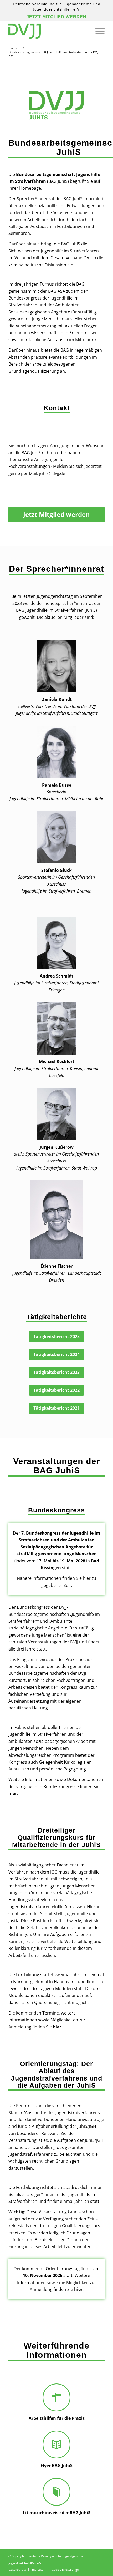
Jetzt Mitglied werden (56, 17)
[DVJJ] (47, 31)
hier (13, 1793)
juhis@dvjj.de (52, 473)
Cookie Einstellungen (66, 2570)
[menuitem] (97, 31)
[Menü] (97, 31)
